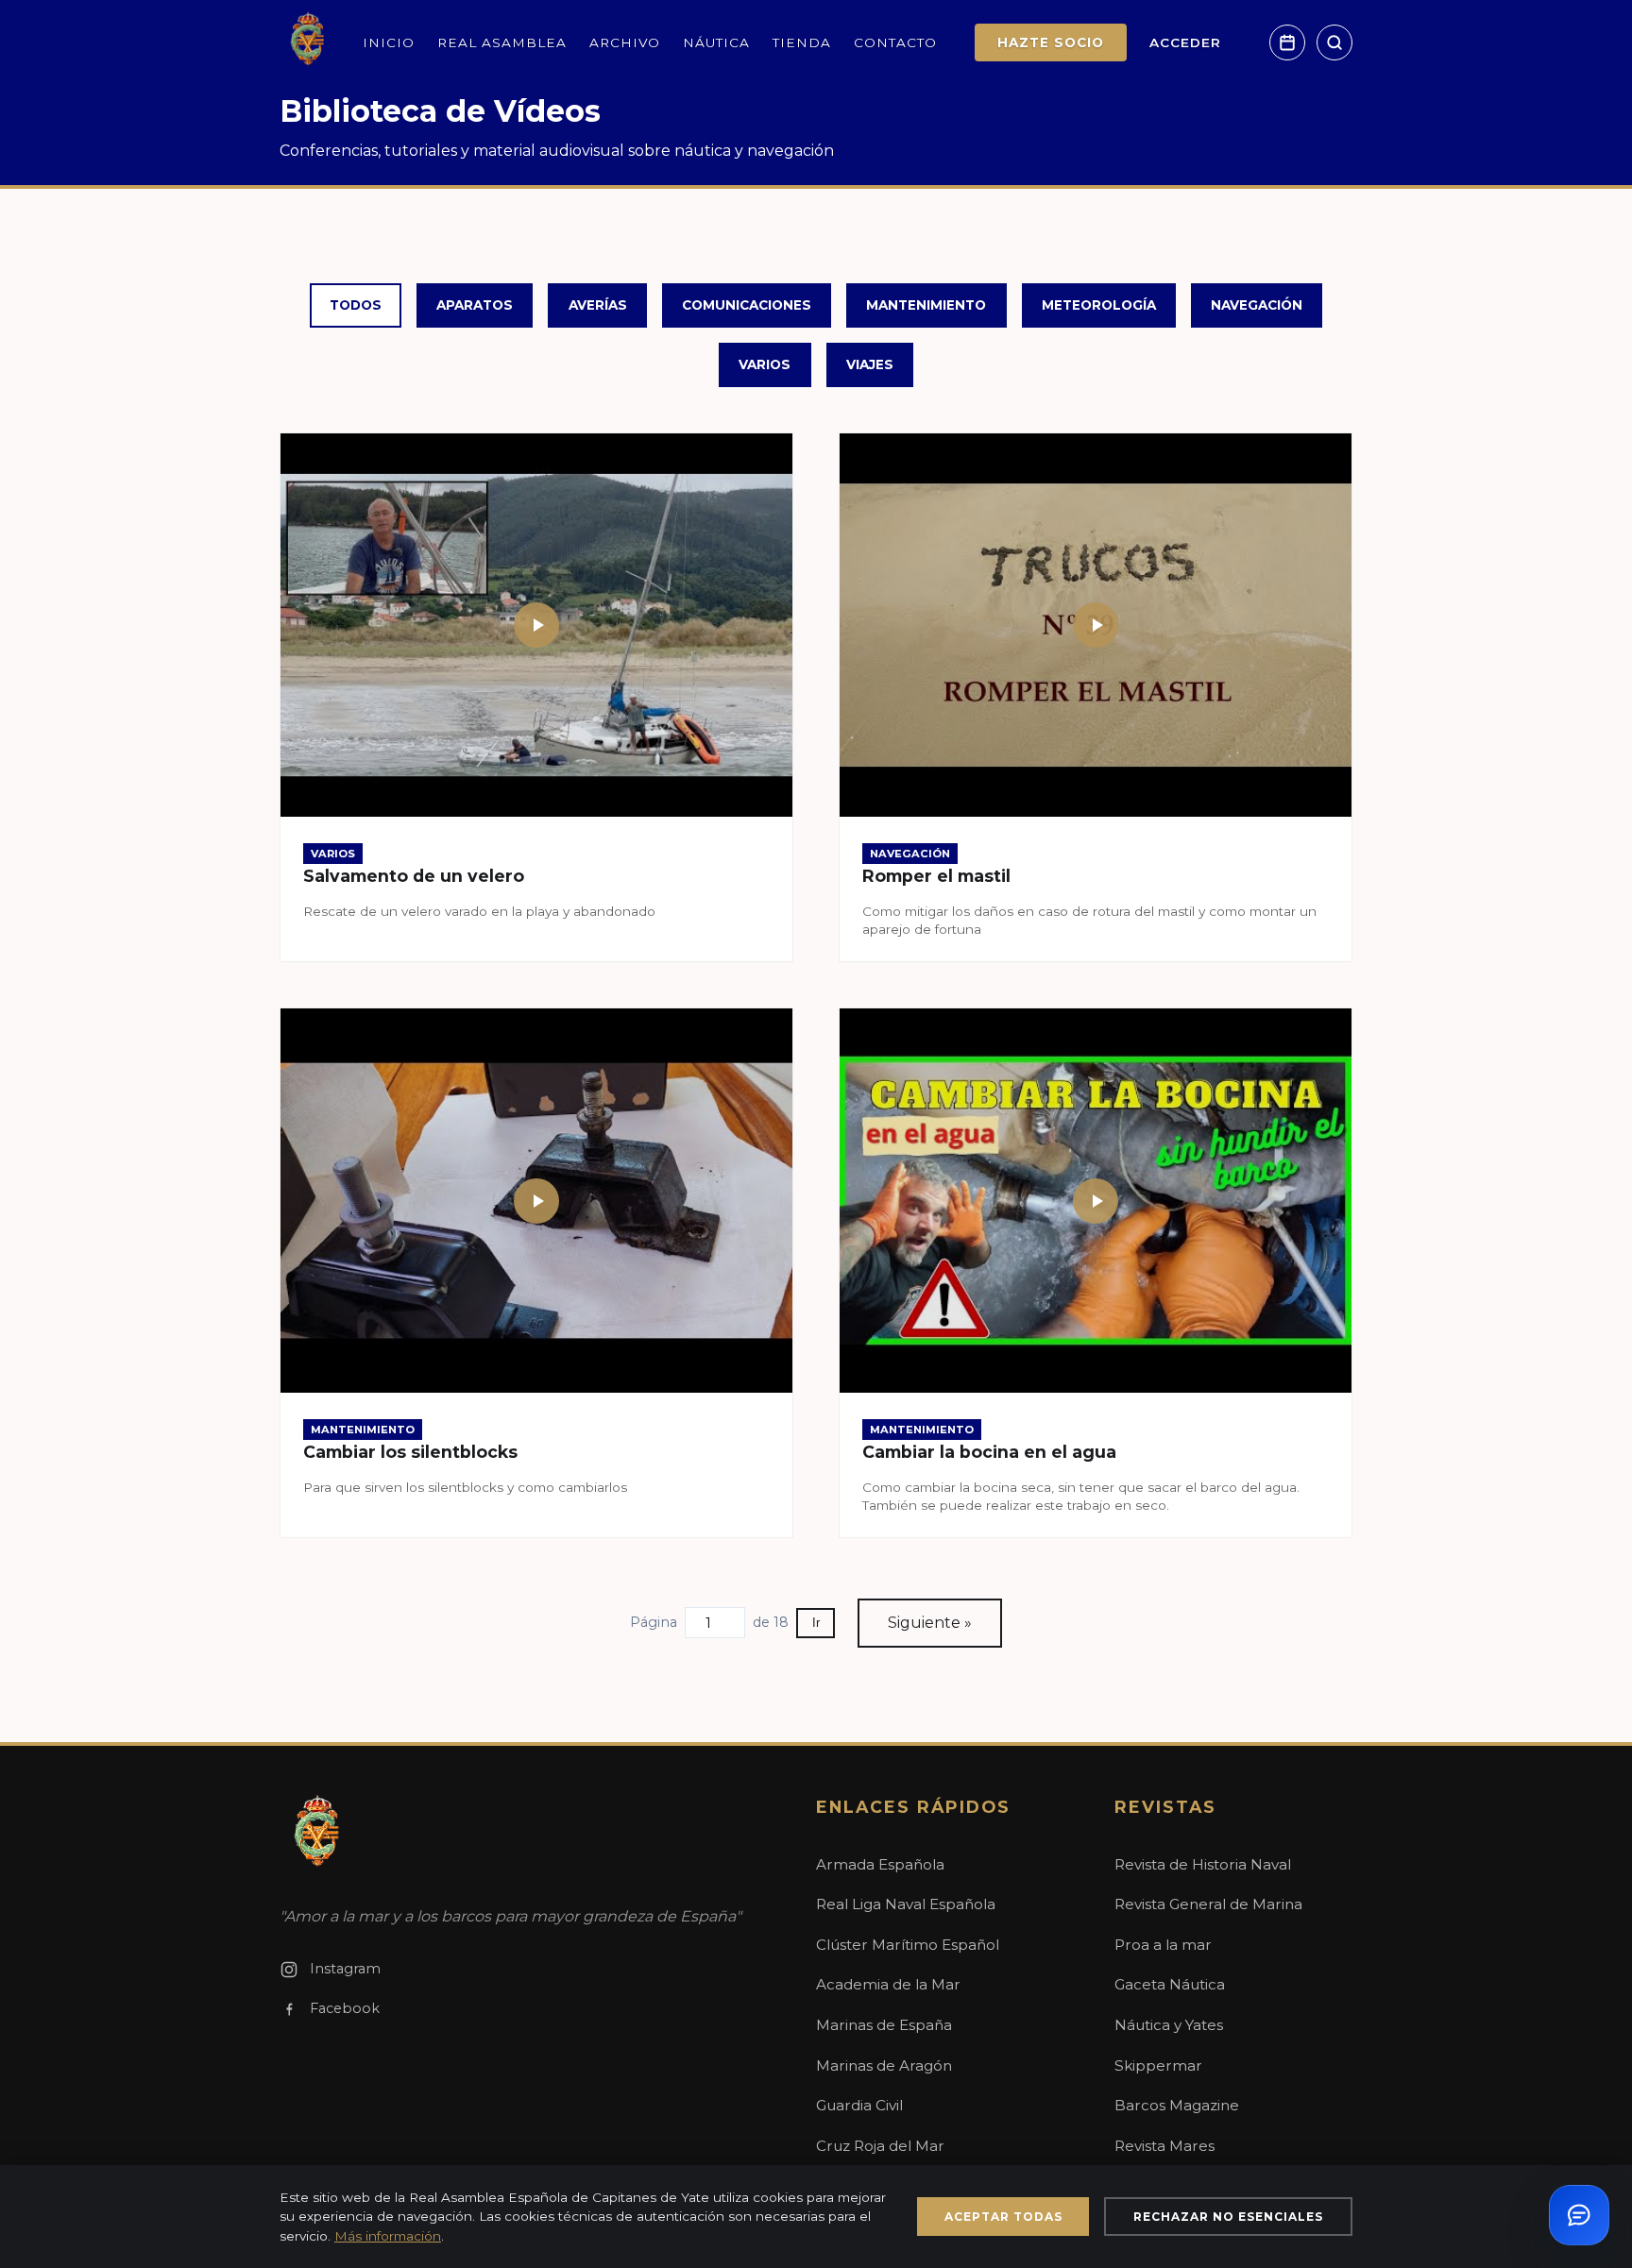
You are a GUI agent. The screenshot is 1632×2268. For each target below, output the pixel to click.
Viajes (870, 364)
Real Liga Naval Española (906, 1904)
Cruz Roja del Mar (880, 2146)
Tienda (802, 42)
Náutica (716, 42)
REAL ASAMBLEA (502, 42)
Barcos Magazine (1177, 2105)
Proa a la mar (1163, 1945)
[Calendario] (1287, 42)
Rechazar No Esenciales (1228, 2217)
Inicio (389, 42)
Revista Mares (1164, 2146)
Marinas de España (884, 2025)
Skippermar (1158, 2065)
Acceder (1185, 42)
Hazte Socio (1051, 42)
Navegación (1257, 305)
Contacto (895, 42)
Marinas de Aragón (884, 2065)
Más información (388, 2236)
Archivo (625, 42)
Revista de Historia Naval (1203, 1864)
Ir (816, 1623)
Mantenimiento (926, 305)
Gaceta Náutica (1170, 1984)
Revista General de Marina (1208, 1904)
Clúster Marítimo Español (908, 1945)
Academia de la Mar (888, 1984)
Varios (765, 364)
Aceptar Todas (1003, 2217)
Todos (356, 305)
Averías (598, 305)
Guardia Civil (859, 2105)
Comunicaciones (747, 305)
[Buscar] (1334, 42)
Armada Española (880, 1864)
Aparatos (475, 305)
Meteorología (1099, 305)
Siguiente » (930, 1623)
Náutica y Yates (1169, 2025)
